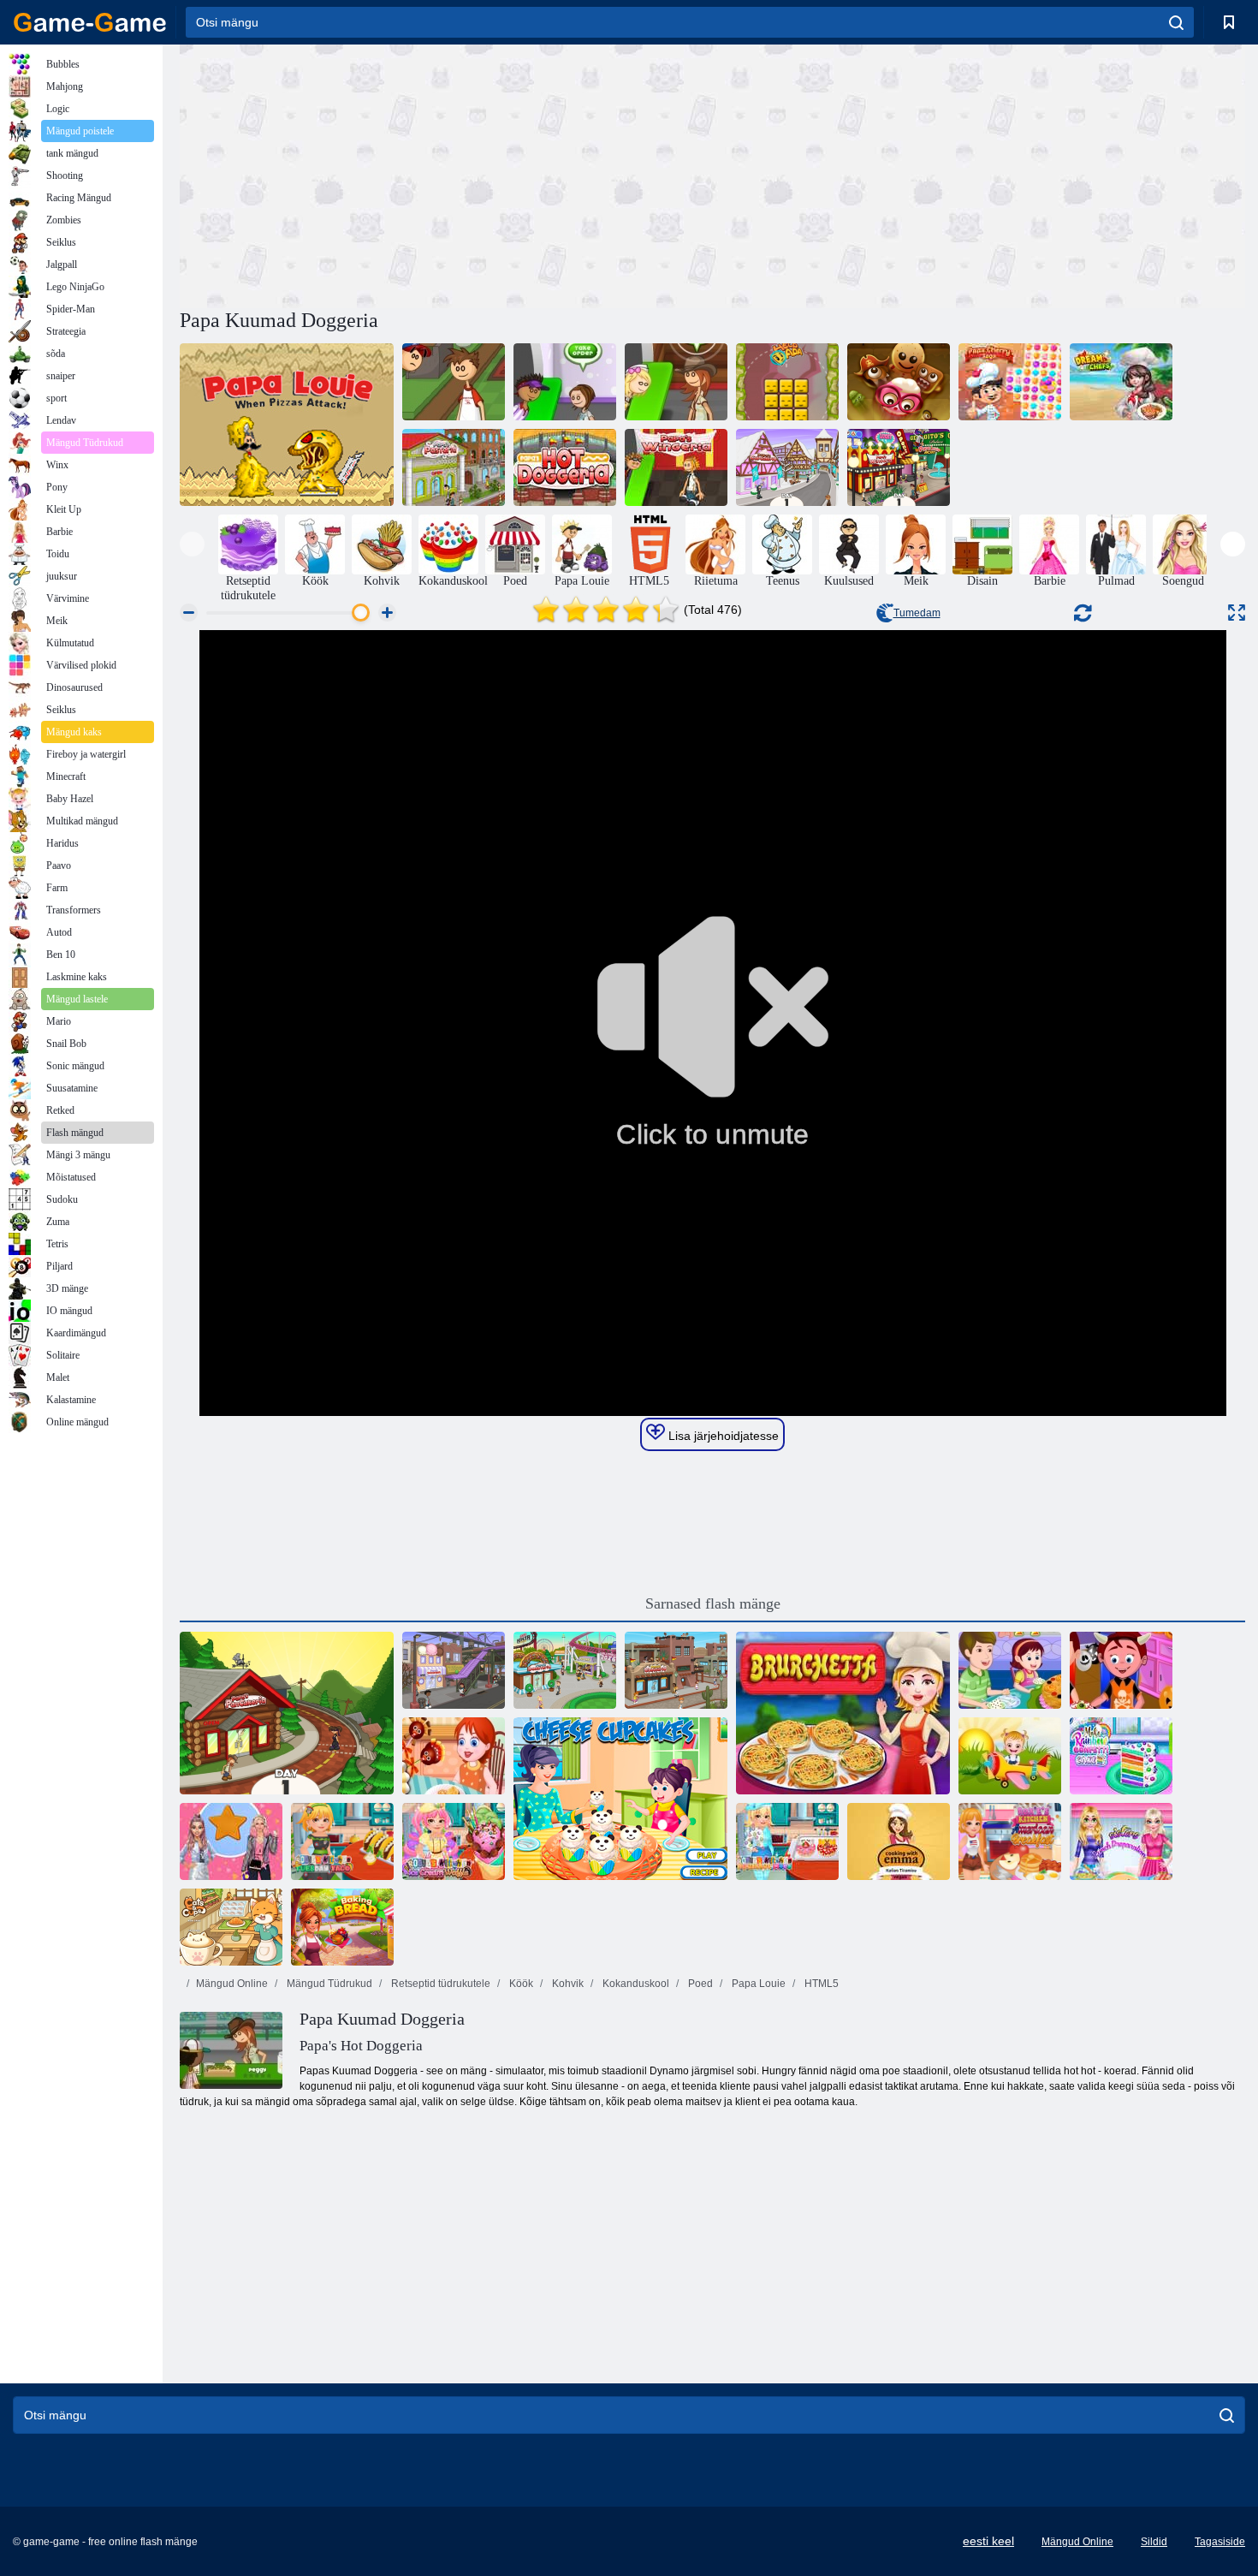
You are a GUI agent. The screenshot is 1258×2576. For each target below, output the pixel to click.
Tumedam (917, 613)
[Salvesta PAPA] (787, 382)
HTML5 (820, 1984)
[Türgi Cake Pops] (454, 1756)
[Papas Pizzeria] (454, 382)
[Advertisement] (446, 174)
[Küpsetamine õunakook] (1010, 1670)
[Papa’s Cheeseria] (676, 1670)
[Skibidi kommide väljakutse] (231, 1841)
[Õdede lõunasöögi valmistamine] (1121, 1841)
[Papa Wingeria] (676, 467)
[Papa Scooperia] (454, 1670)
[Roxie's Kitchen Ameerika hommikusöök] (1010, 1841)
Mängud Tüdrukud (328, 1984)
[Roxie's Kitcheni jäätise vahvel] (454, 1841)
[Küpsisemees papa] (899, 382)
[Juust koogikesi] (620, 1799)
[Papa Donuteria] (565, 1670)
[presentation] (192, 544)
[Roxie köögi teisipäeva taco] (342, 1841)
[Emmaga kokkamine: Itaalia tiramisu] (899, 1841)
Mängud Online (232, 1984)
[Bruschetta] (843, 1713)
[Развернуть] (1237, 613)
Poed (699, 1984)
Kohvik (567, 1984)
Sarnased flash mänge (713, 1603)
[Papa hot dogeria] (565, 467)
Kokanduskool (635, 1984)
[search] (1176, 22)
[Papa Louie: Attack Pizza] (287, 425)
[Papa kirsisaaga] (1010, 382)
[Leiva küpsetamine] (342, 1927)
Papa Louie (757, 1984)
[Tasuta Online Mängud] (90, 22)
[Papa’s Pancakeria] (287, 1713)
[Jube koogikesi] (1121, 1670)
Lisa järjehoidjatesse (722, 1436)
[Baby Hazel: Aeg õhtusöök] (1010, 1756)
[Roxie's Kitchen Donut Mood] (787, 1841)
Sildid (1154, 2542)
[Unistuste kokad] (1121, 382)
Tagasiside (1220, 2542)
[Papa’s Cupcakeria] (787, 467)
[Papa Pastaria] (454, 467)
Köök (520, 1984)
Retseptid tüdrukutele (439, 1984)
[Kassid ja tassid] (231, 1927)
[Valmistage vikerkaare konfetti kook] (1121, 1756)
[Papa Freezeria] (565, 382)
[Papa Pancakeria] (676, 382)
